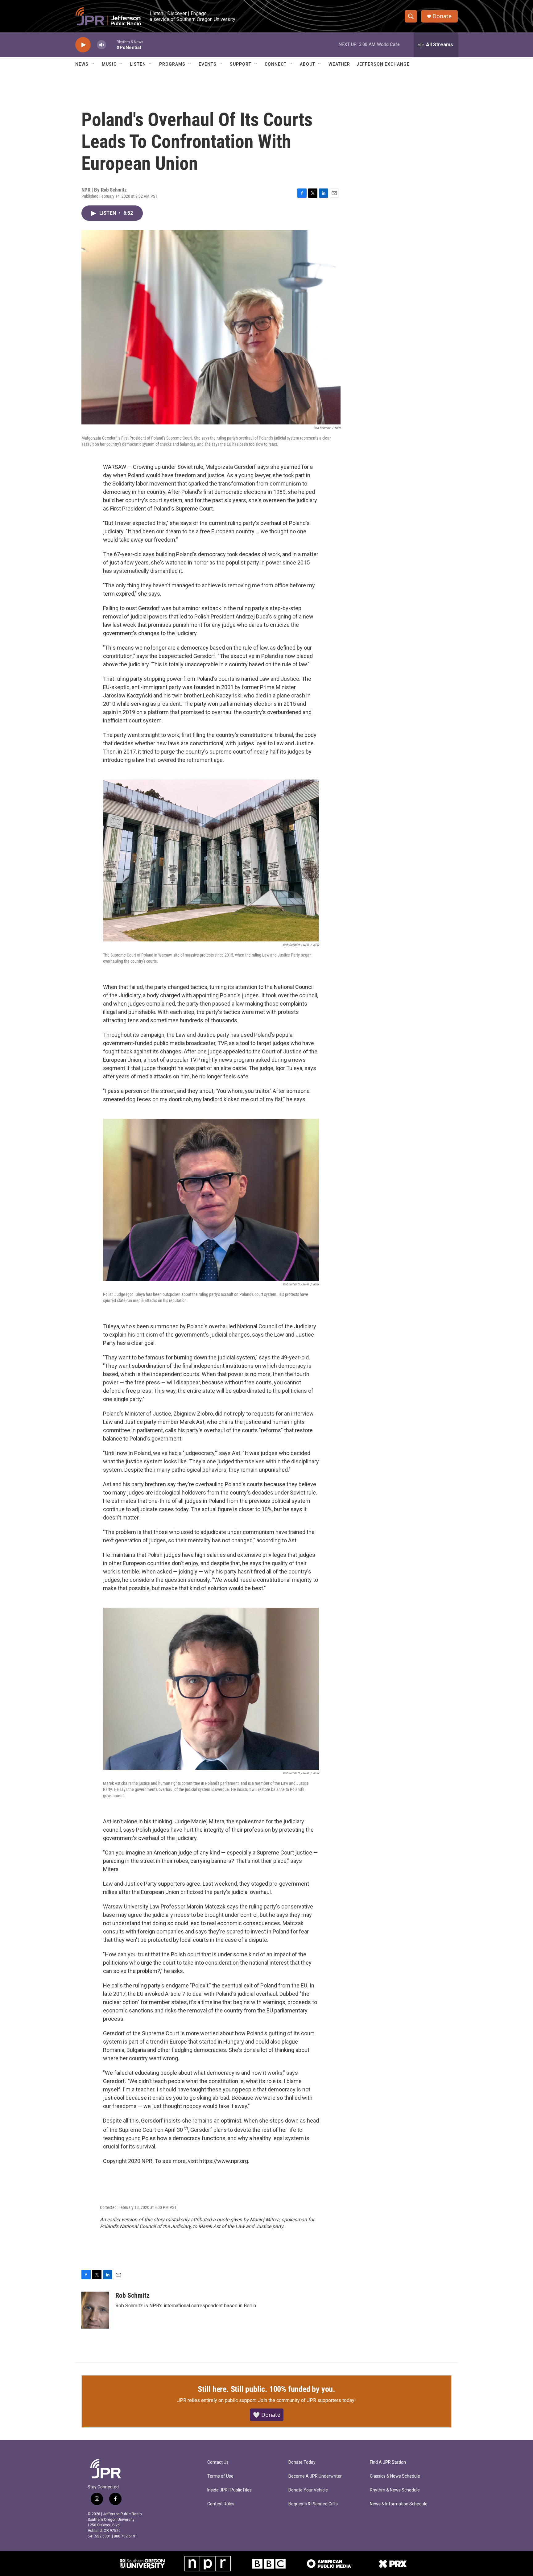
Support (241, 64)
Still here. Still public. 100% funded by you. (266, 2389)
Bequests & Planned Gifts (313, 2504)
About (308, 64)
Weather (339, 64)
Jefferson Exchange (383, 64)
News (82, 64)
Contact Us (218, 2462)
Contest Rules (221, 2504)
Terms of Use (220, 2476)
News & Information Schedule (399, 2504)
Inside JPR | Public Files (229, 2490)
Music (109, 64)
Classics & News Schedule (395, 2476)
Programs (172, 64)
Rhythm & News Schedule (395, 2490)
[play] (83, 45)
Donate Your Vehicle (308, 2490)
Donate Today (302, 2462)
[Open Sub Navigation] (93, 64)
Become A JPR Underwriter (315, 2476)
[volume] (101, 45)
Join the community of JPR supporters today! (307, 2400)
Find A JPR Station (388, 2462)
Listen (138, 64)
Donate (442, 16)
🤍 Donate (267, 2415)
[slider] (111, 45)
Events (208, 64)
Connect (276, 64)
